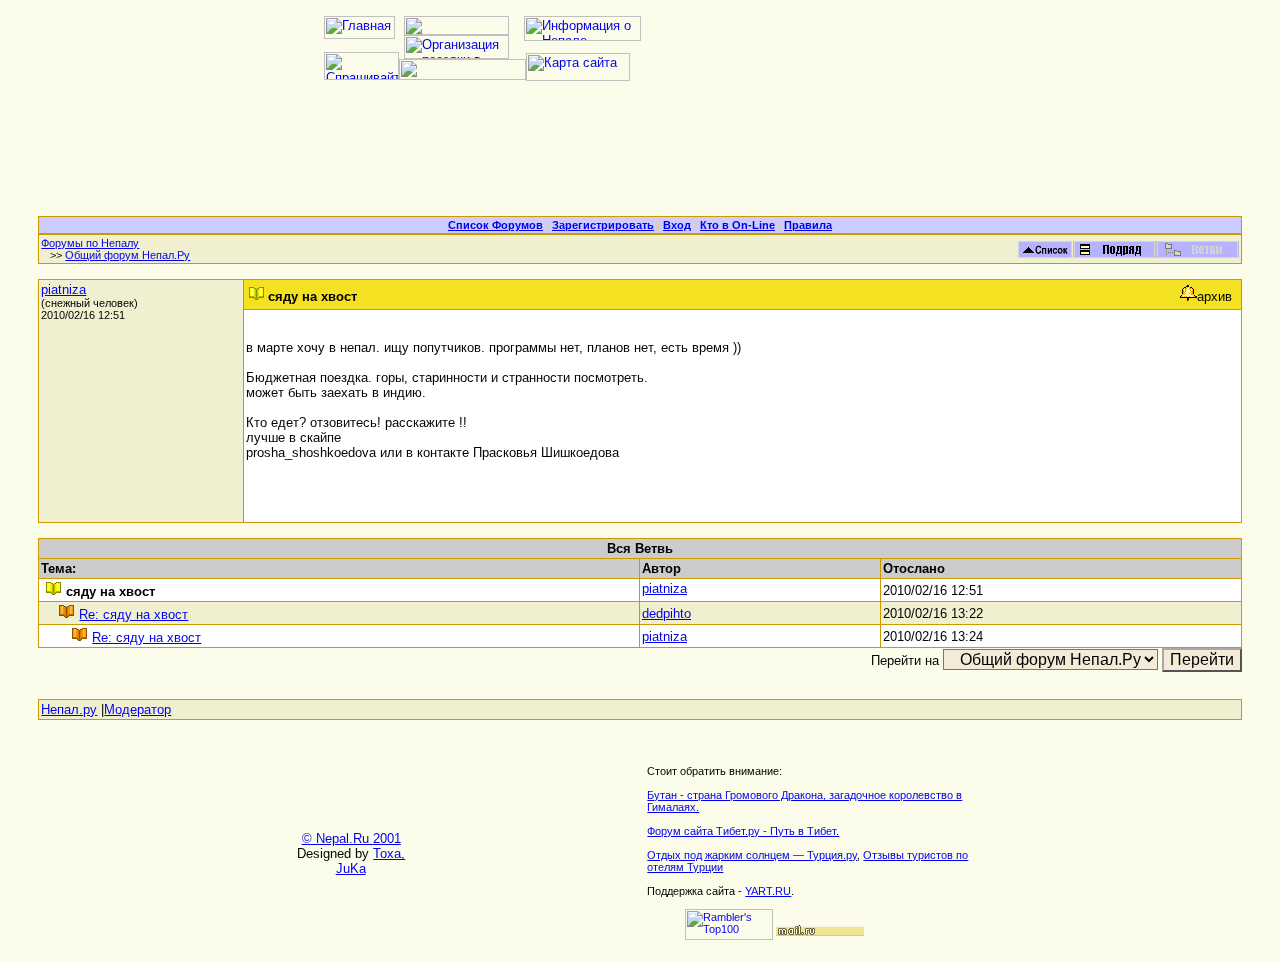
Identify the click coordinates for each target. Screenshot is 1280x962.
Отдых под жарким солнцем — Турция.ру (752, 855)
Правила (808, 225)
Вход (677, 225)
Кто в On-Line (737, 225)
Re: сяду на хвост (133, 614)
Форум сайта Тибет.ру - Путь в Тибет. (743, 831)
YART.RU (768, 891)
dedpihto (666, 613)
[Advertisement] (640, 156)
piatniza (63, 289)
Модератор (137, 709)
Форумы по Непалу (90, 243)
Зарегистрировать (603, 225)
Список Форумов (495, 225)
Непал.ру (69, 709)
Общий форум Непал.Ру (127, 255)
